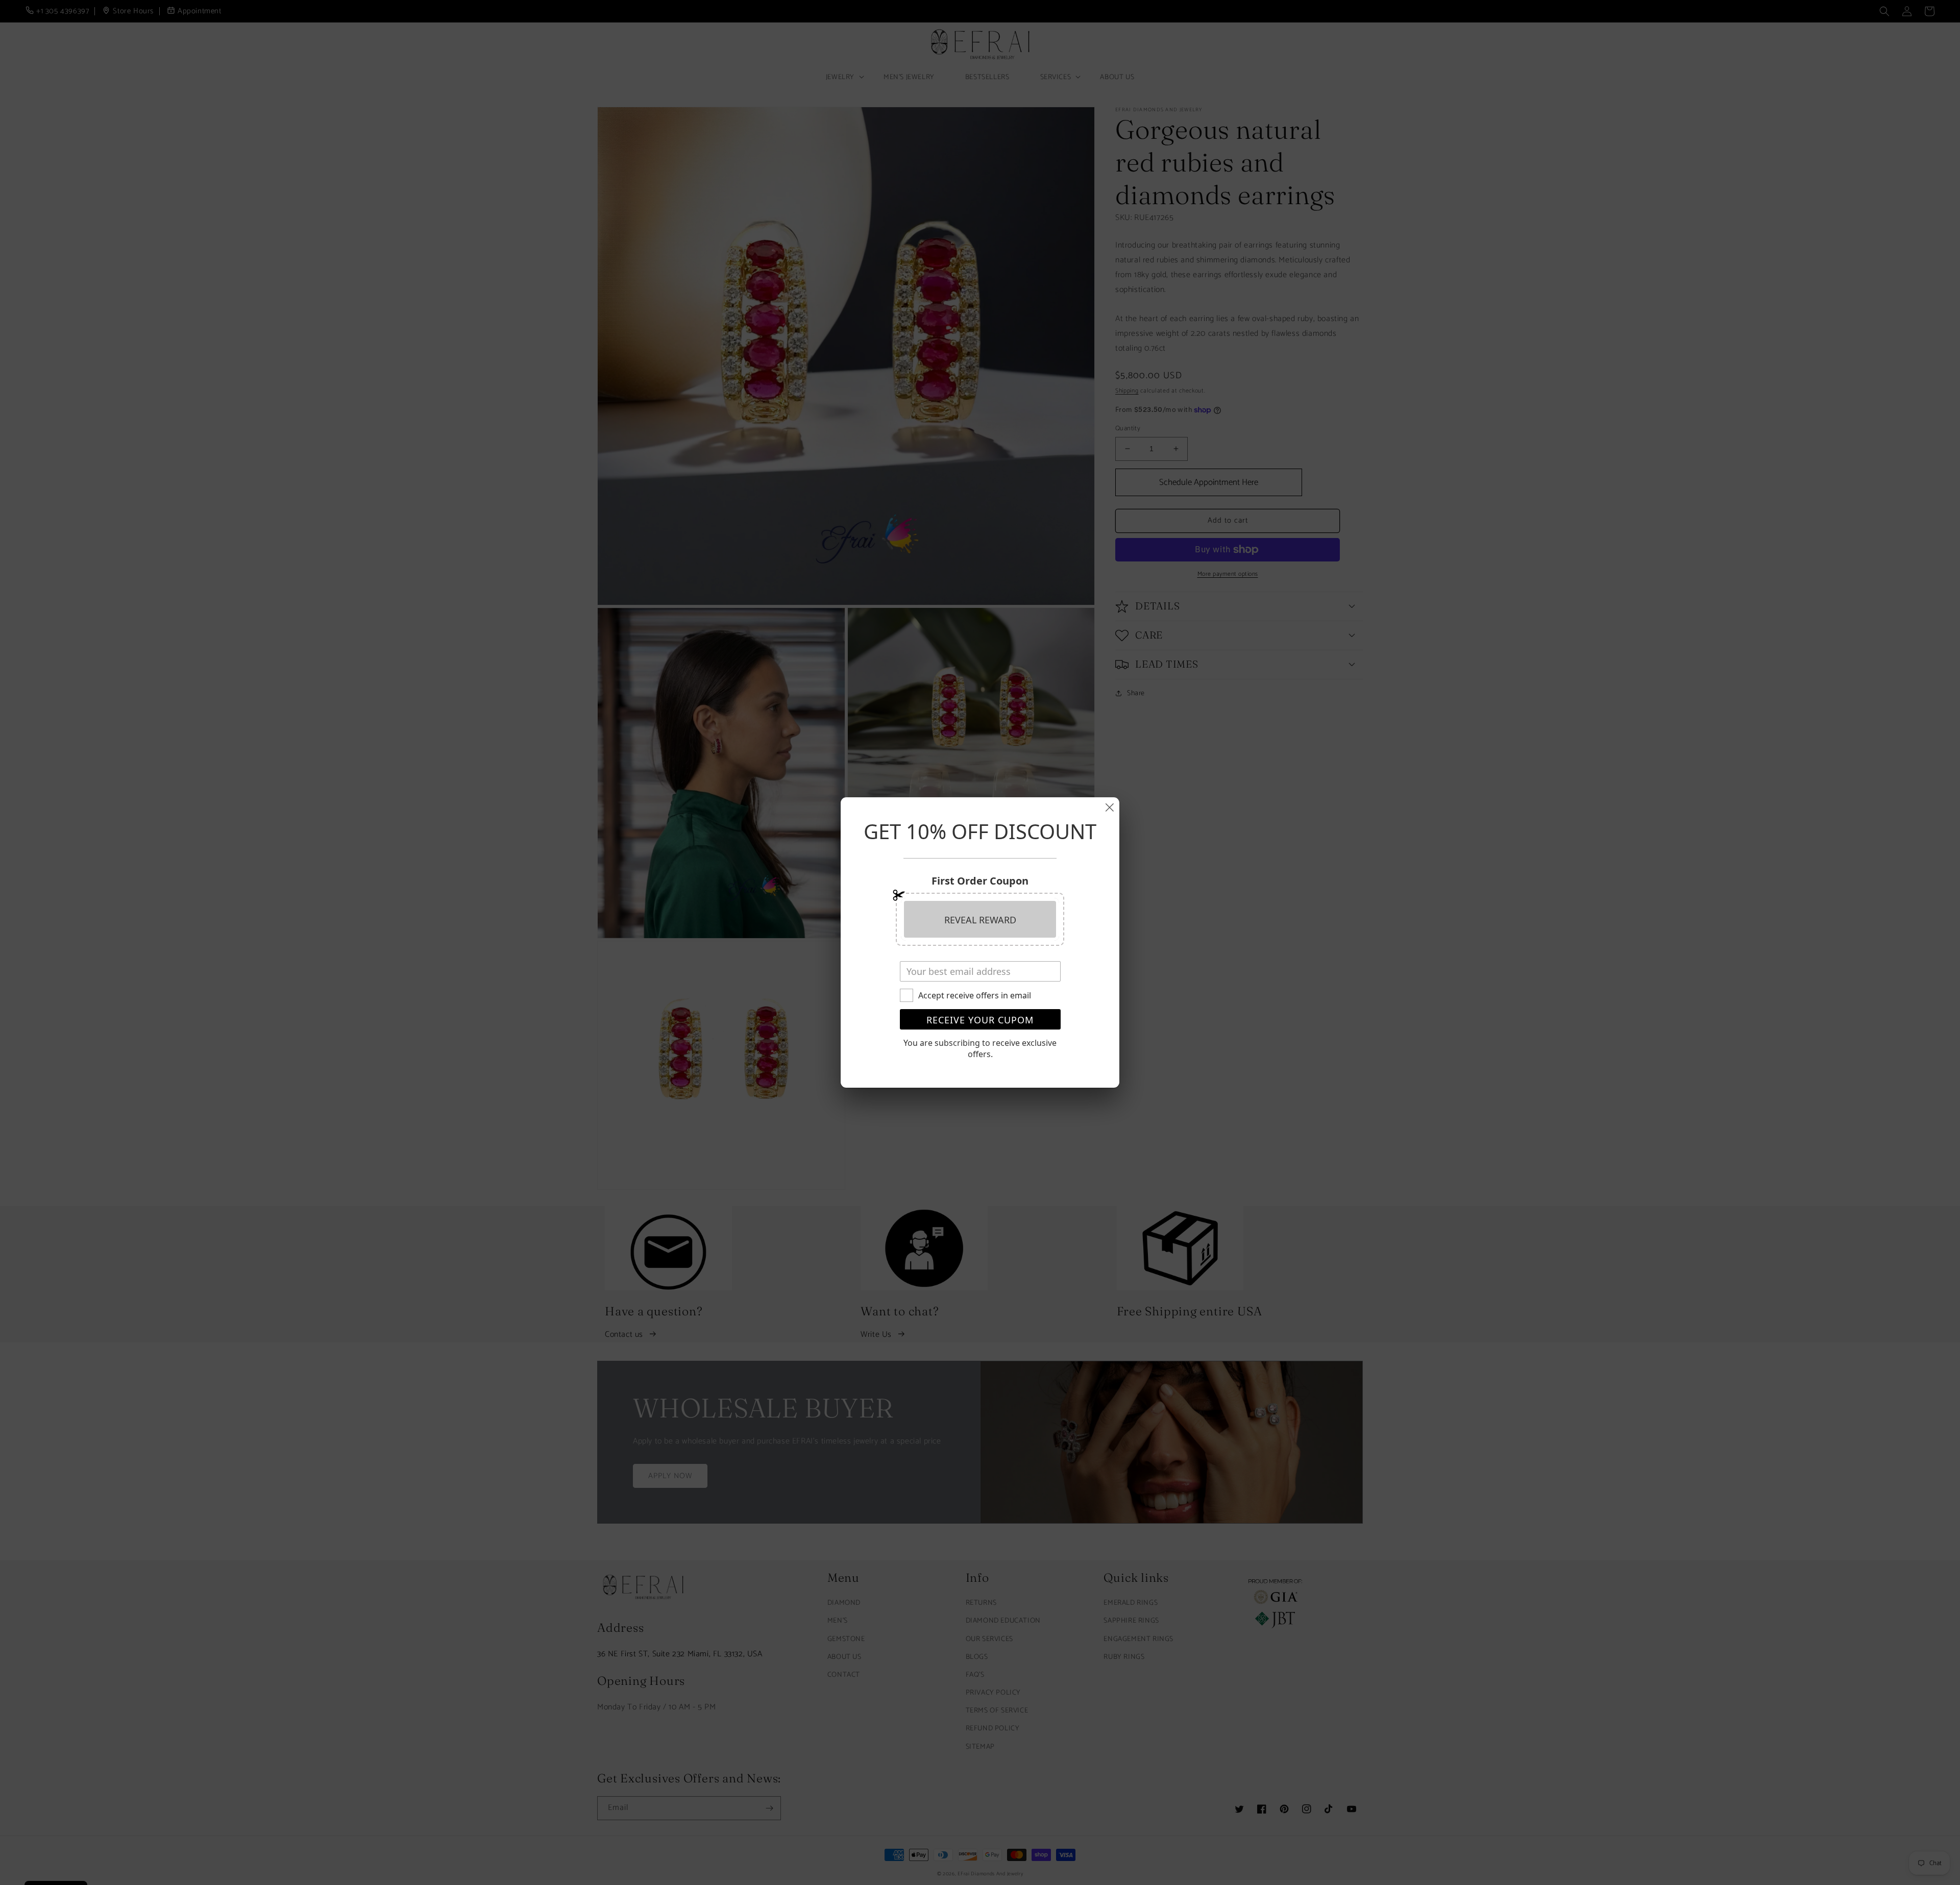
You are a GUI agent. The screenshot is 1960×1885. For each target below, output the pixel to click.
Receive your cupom (980, 1020)
